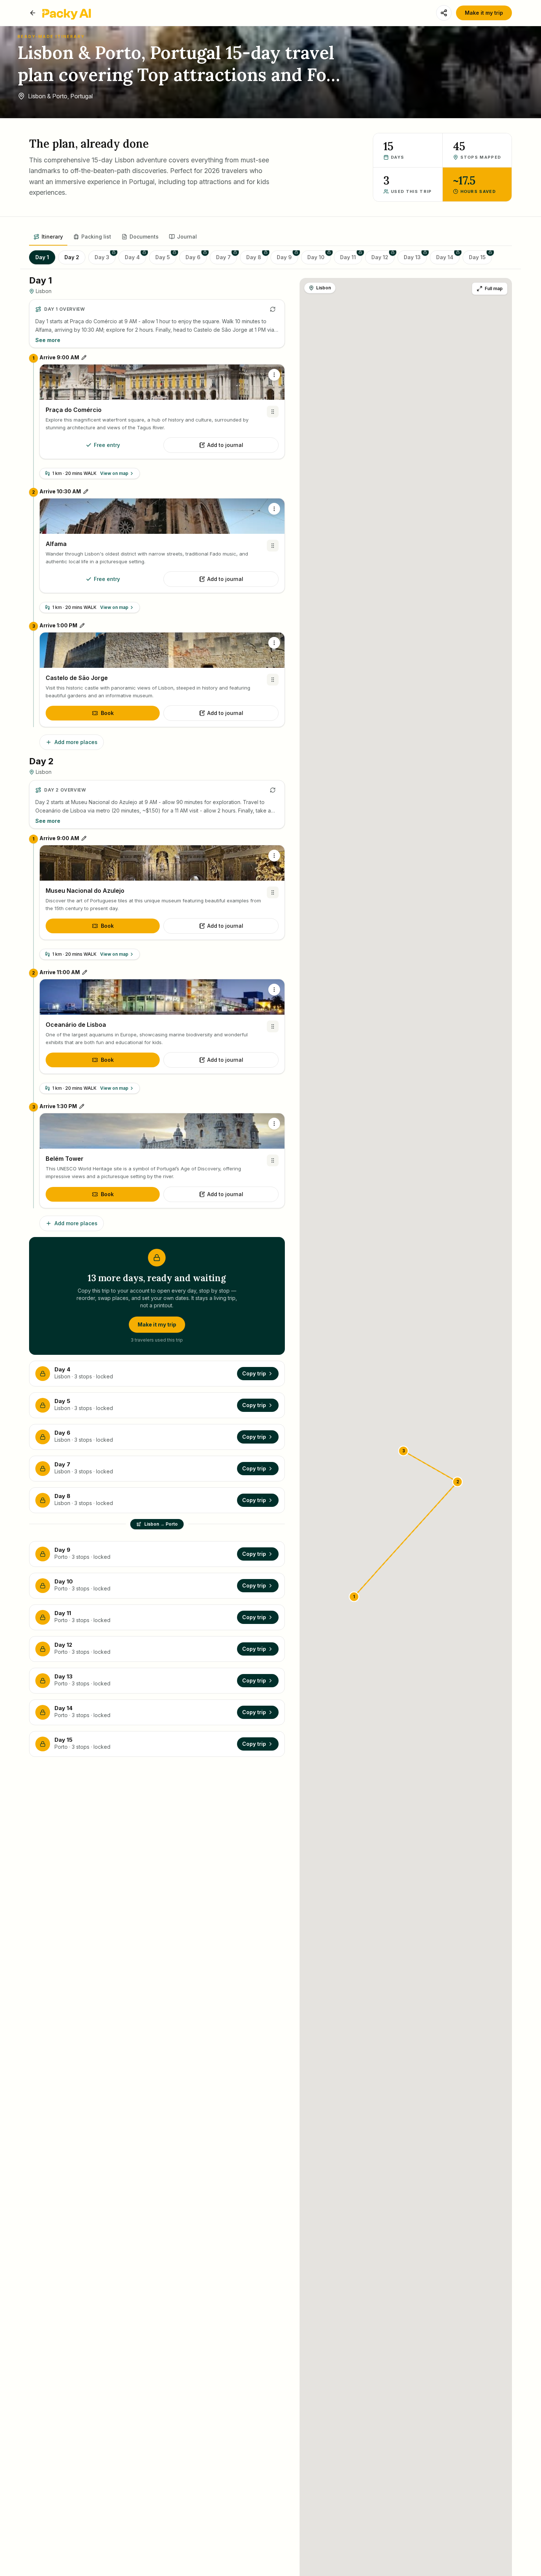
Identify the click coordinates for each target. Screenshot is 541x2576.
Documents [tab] (144, 237)
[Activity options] (274, 375)
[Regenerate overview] (273, 309)
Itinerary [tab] (52, 237)
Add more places (76, 742)
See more (48, 340)
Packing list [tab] (96, 237)
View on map (114, 473)
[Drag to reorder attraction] (273, 412)
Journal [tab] (187, 237)
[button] (354, 1597)
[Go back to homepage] (33, 13)
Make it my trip (484, 13)
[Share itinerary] (444, 13)
